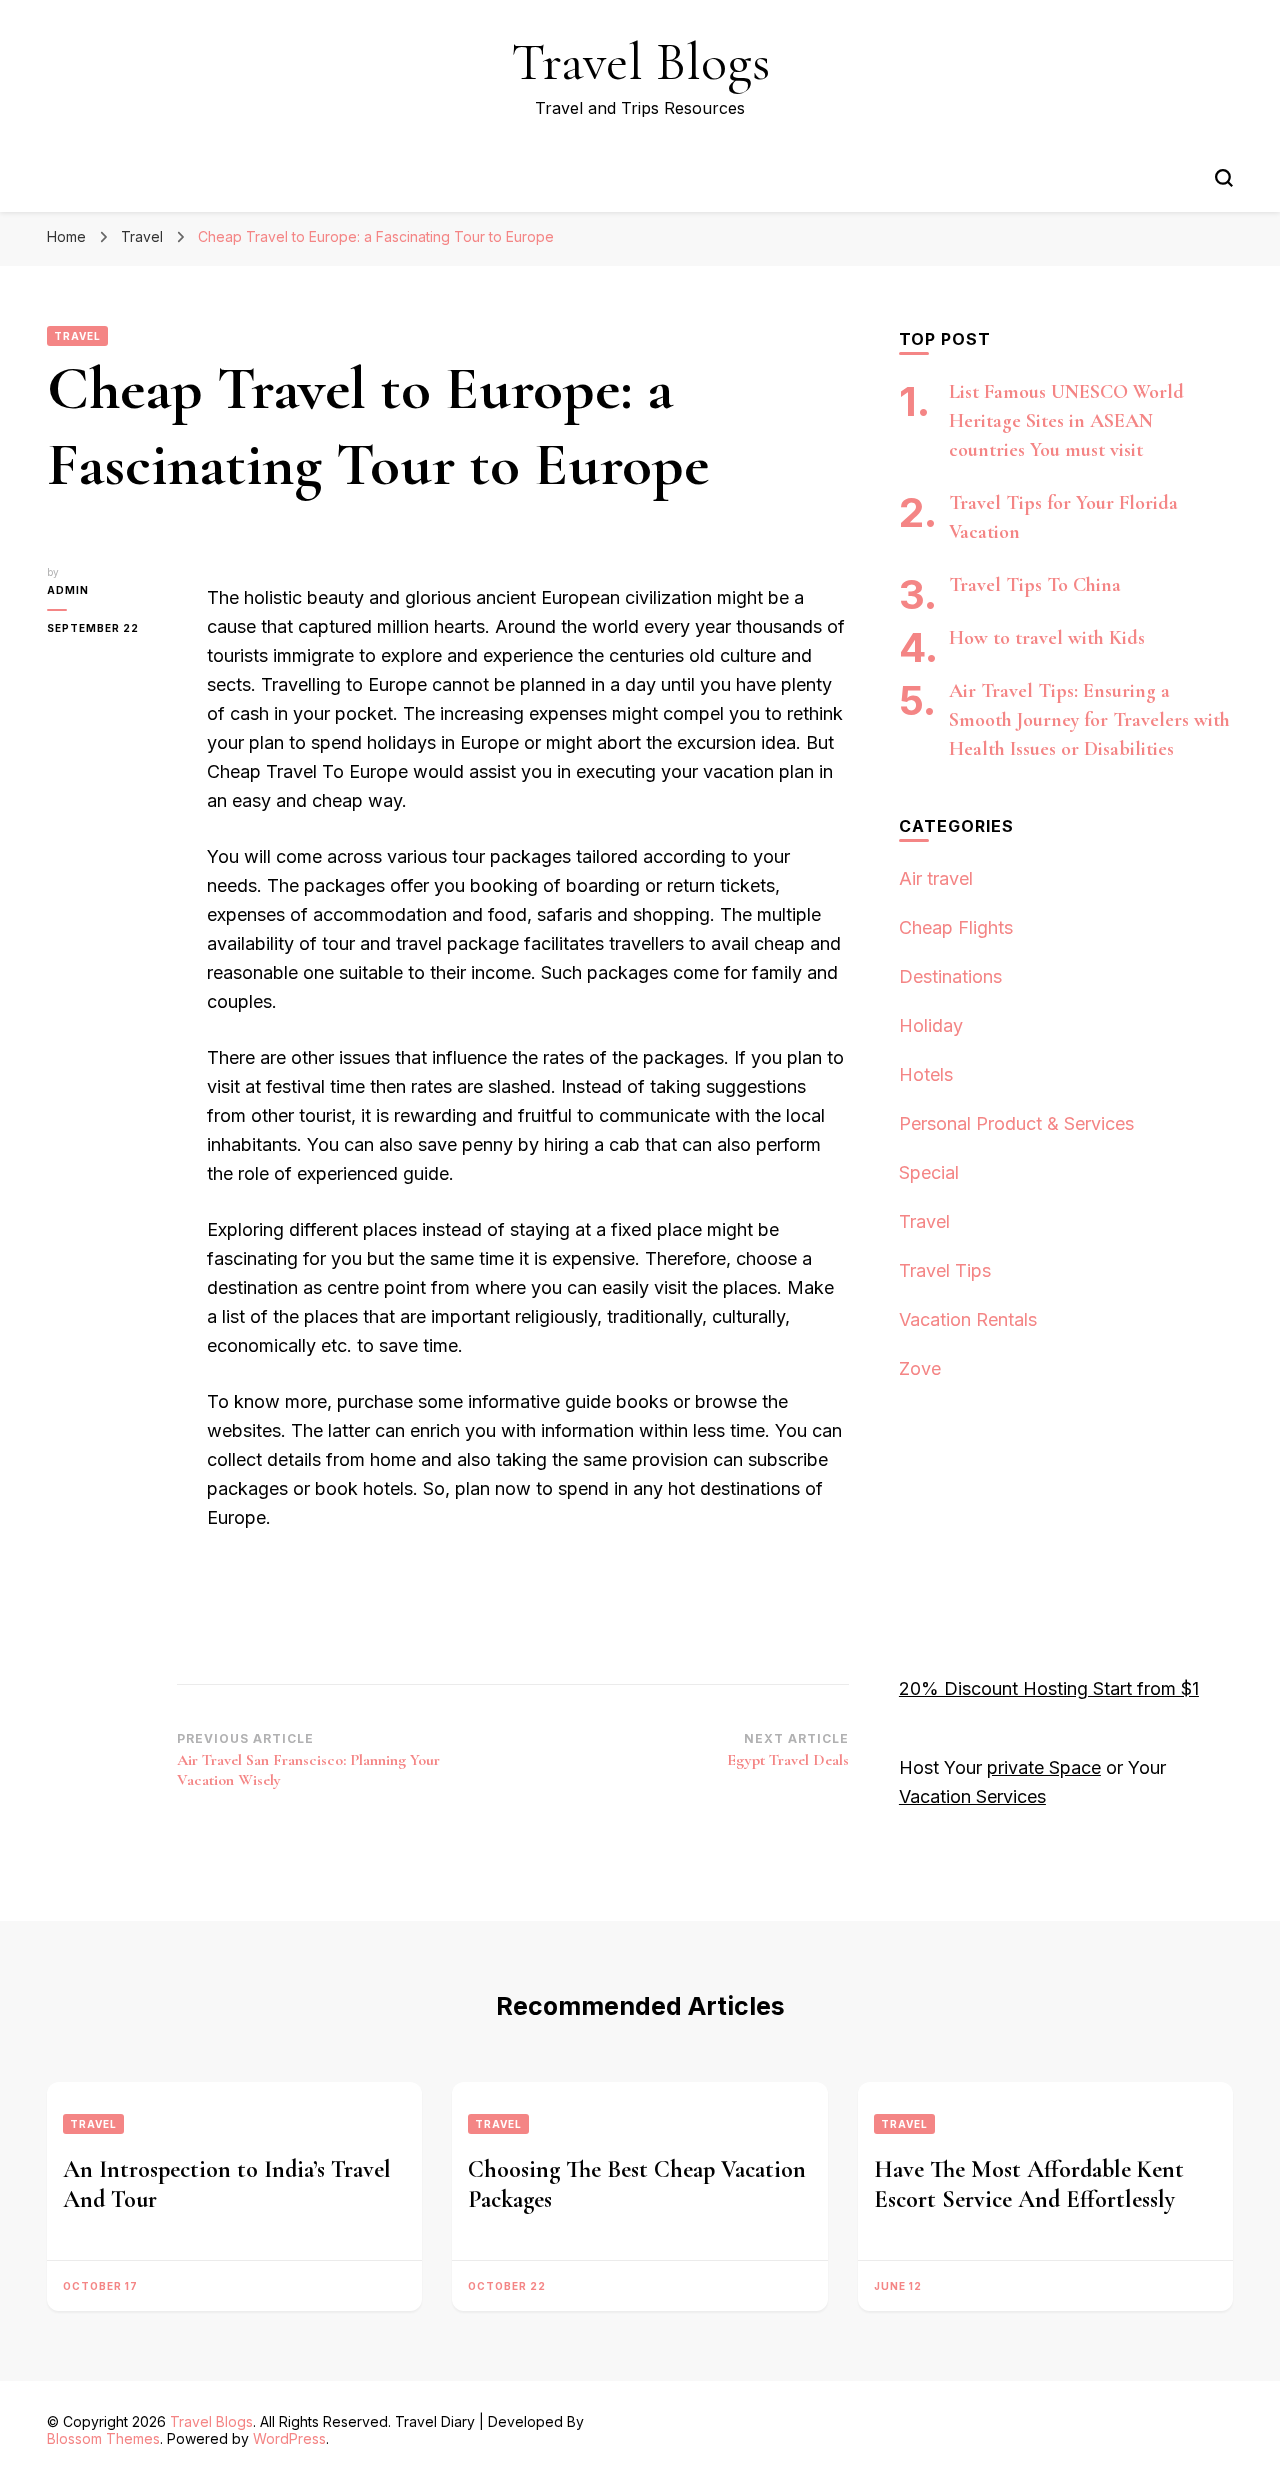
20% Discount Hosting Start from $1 (1049, 1688)
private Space (1044, 1767)
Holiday (931, 1025)
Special (929, 1172)
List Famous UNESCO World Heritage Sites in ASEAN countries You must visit (1066, 421)
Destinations (950, 976)
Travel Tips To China (1035, 585)
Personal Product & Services (1016, 1123)
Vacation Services (972, 1796)
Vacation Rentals (968, 1319)
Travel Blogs (640, 61)
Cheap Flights (956, 927)
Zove (920, 1368)
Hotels (926, 1074)
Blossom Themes (103, 2438)
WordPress (289, 2438)
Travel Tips (945, 1270)
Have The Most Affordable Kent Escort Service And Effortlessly (1029, 2184)
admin (68, 590)
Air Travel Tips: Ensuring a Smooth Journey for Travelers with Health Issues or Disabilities (1089, 720)
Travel (77, 336)
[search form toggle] (1224, 178)
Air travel (936, 878)
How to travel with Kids (1047, 638)
